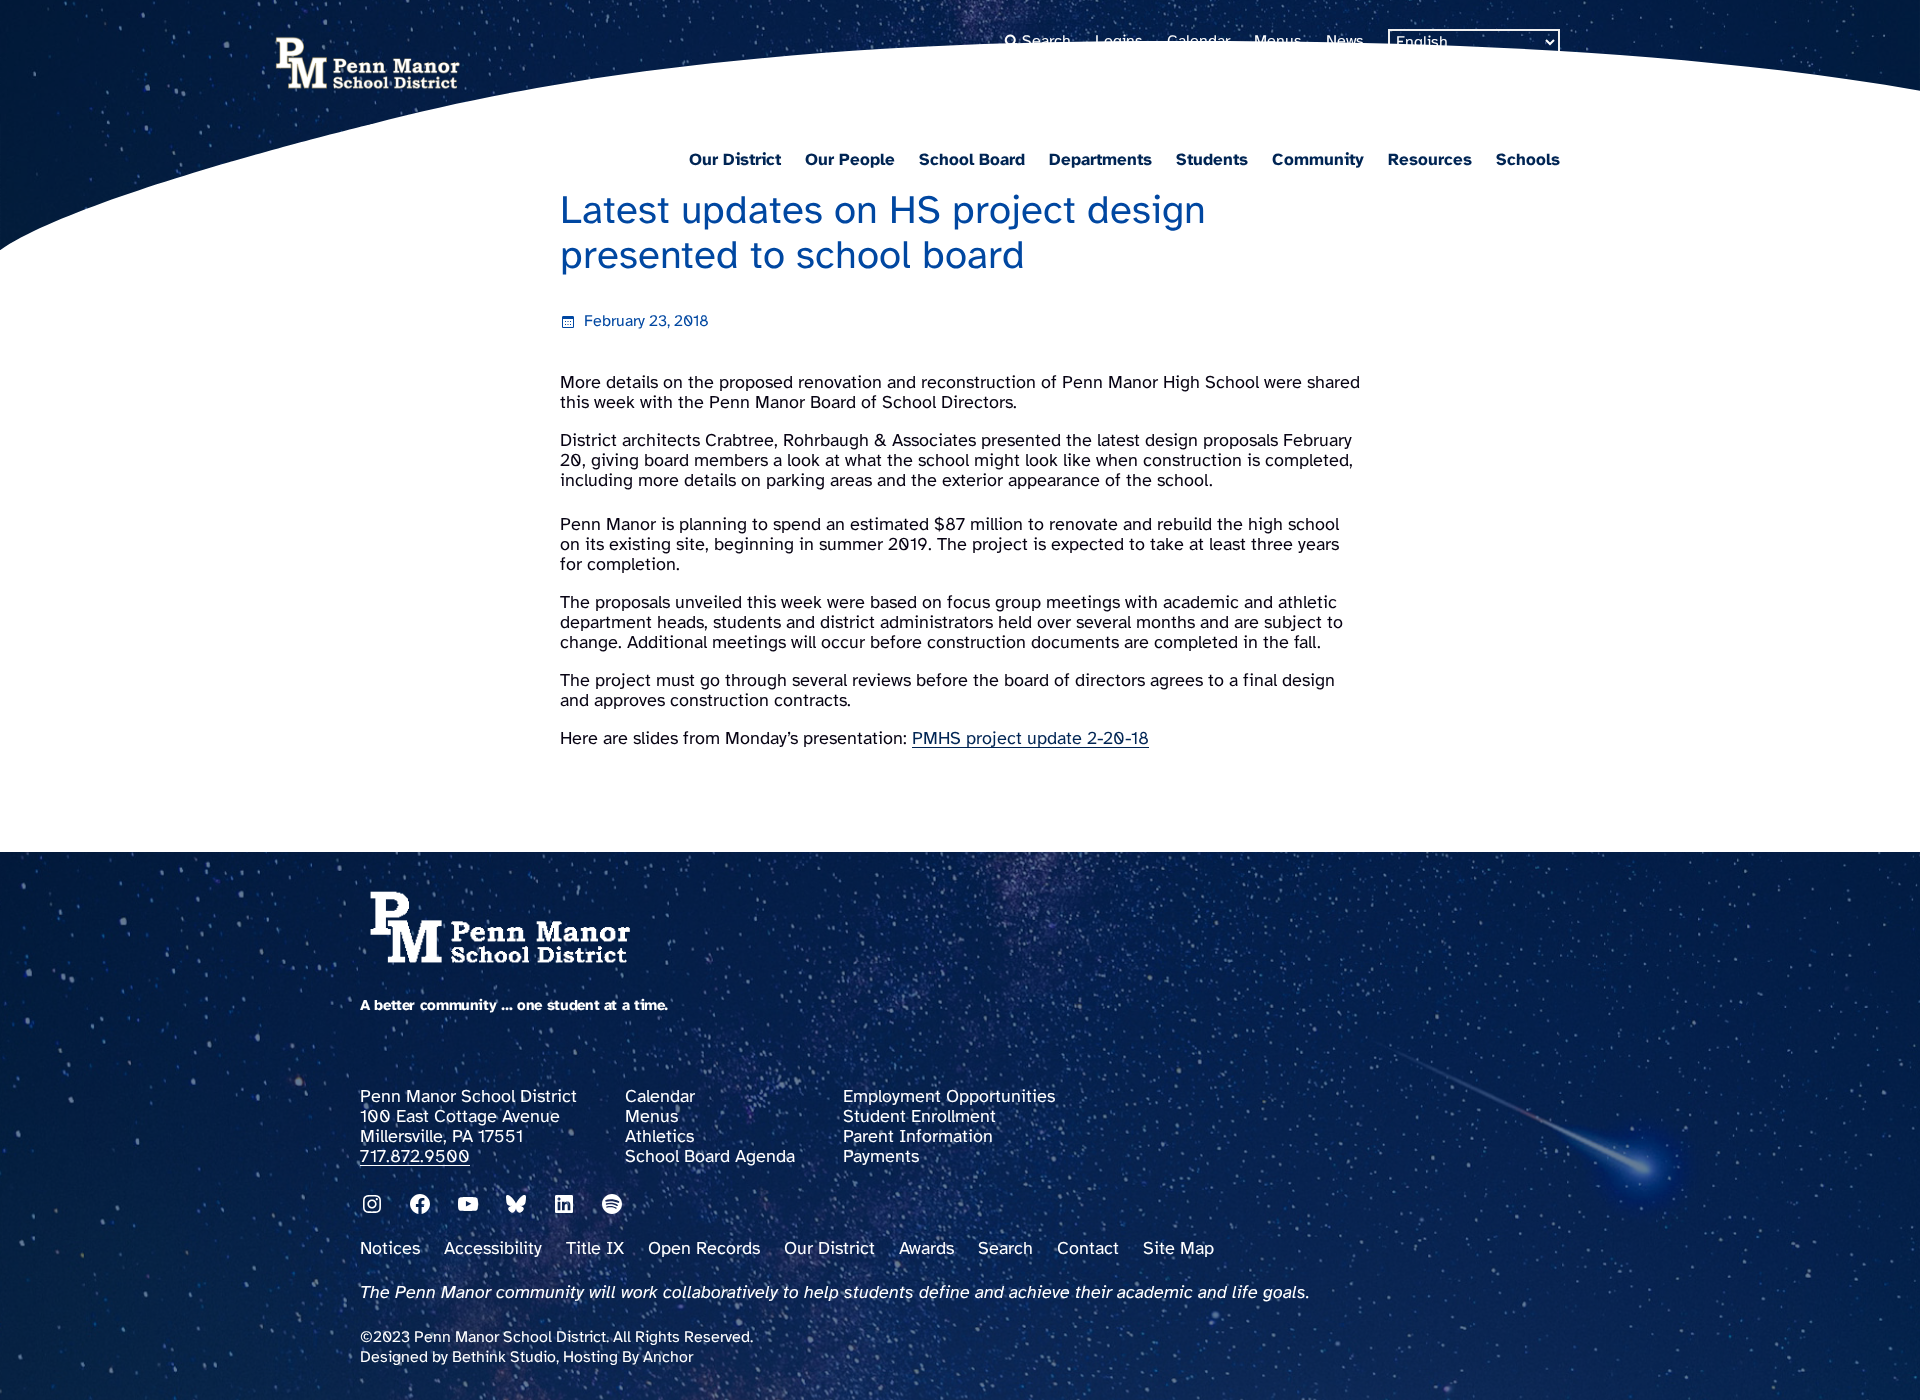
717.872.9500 (415, 1157)
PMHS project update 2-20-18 (1030, 739)
